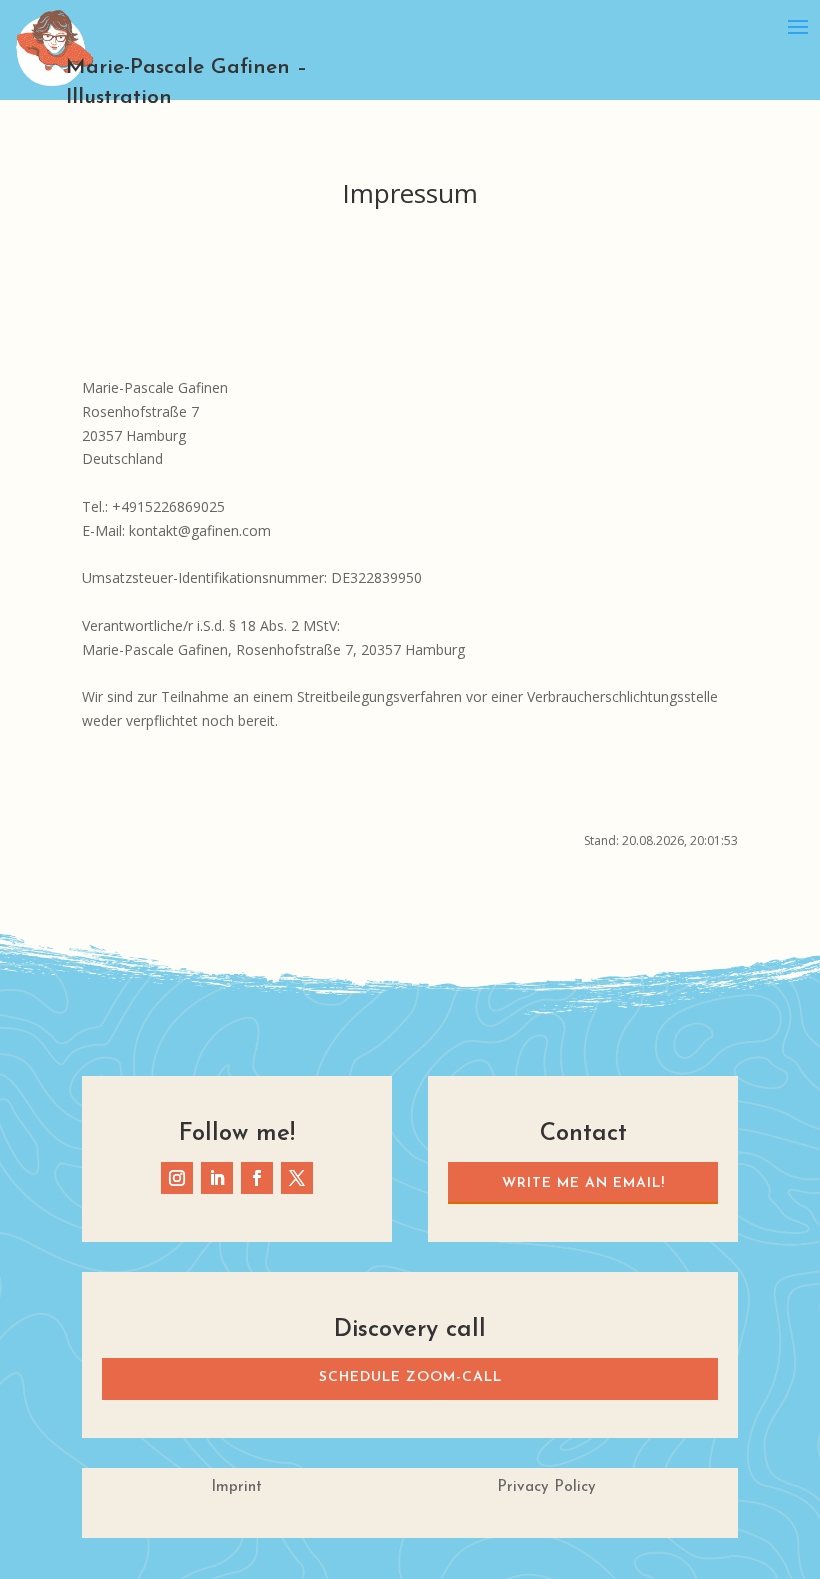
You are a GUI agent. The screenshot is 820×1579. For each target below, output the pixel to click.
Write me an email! (583, 1183)
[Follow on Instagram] (177, 1178)
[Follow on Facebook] (257, 1178)
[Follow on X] (297, 1178)
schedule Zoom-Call (410, 1377)
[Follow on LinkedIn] (217, 1178)
